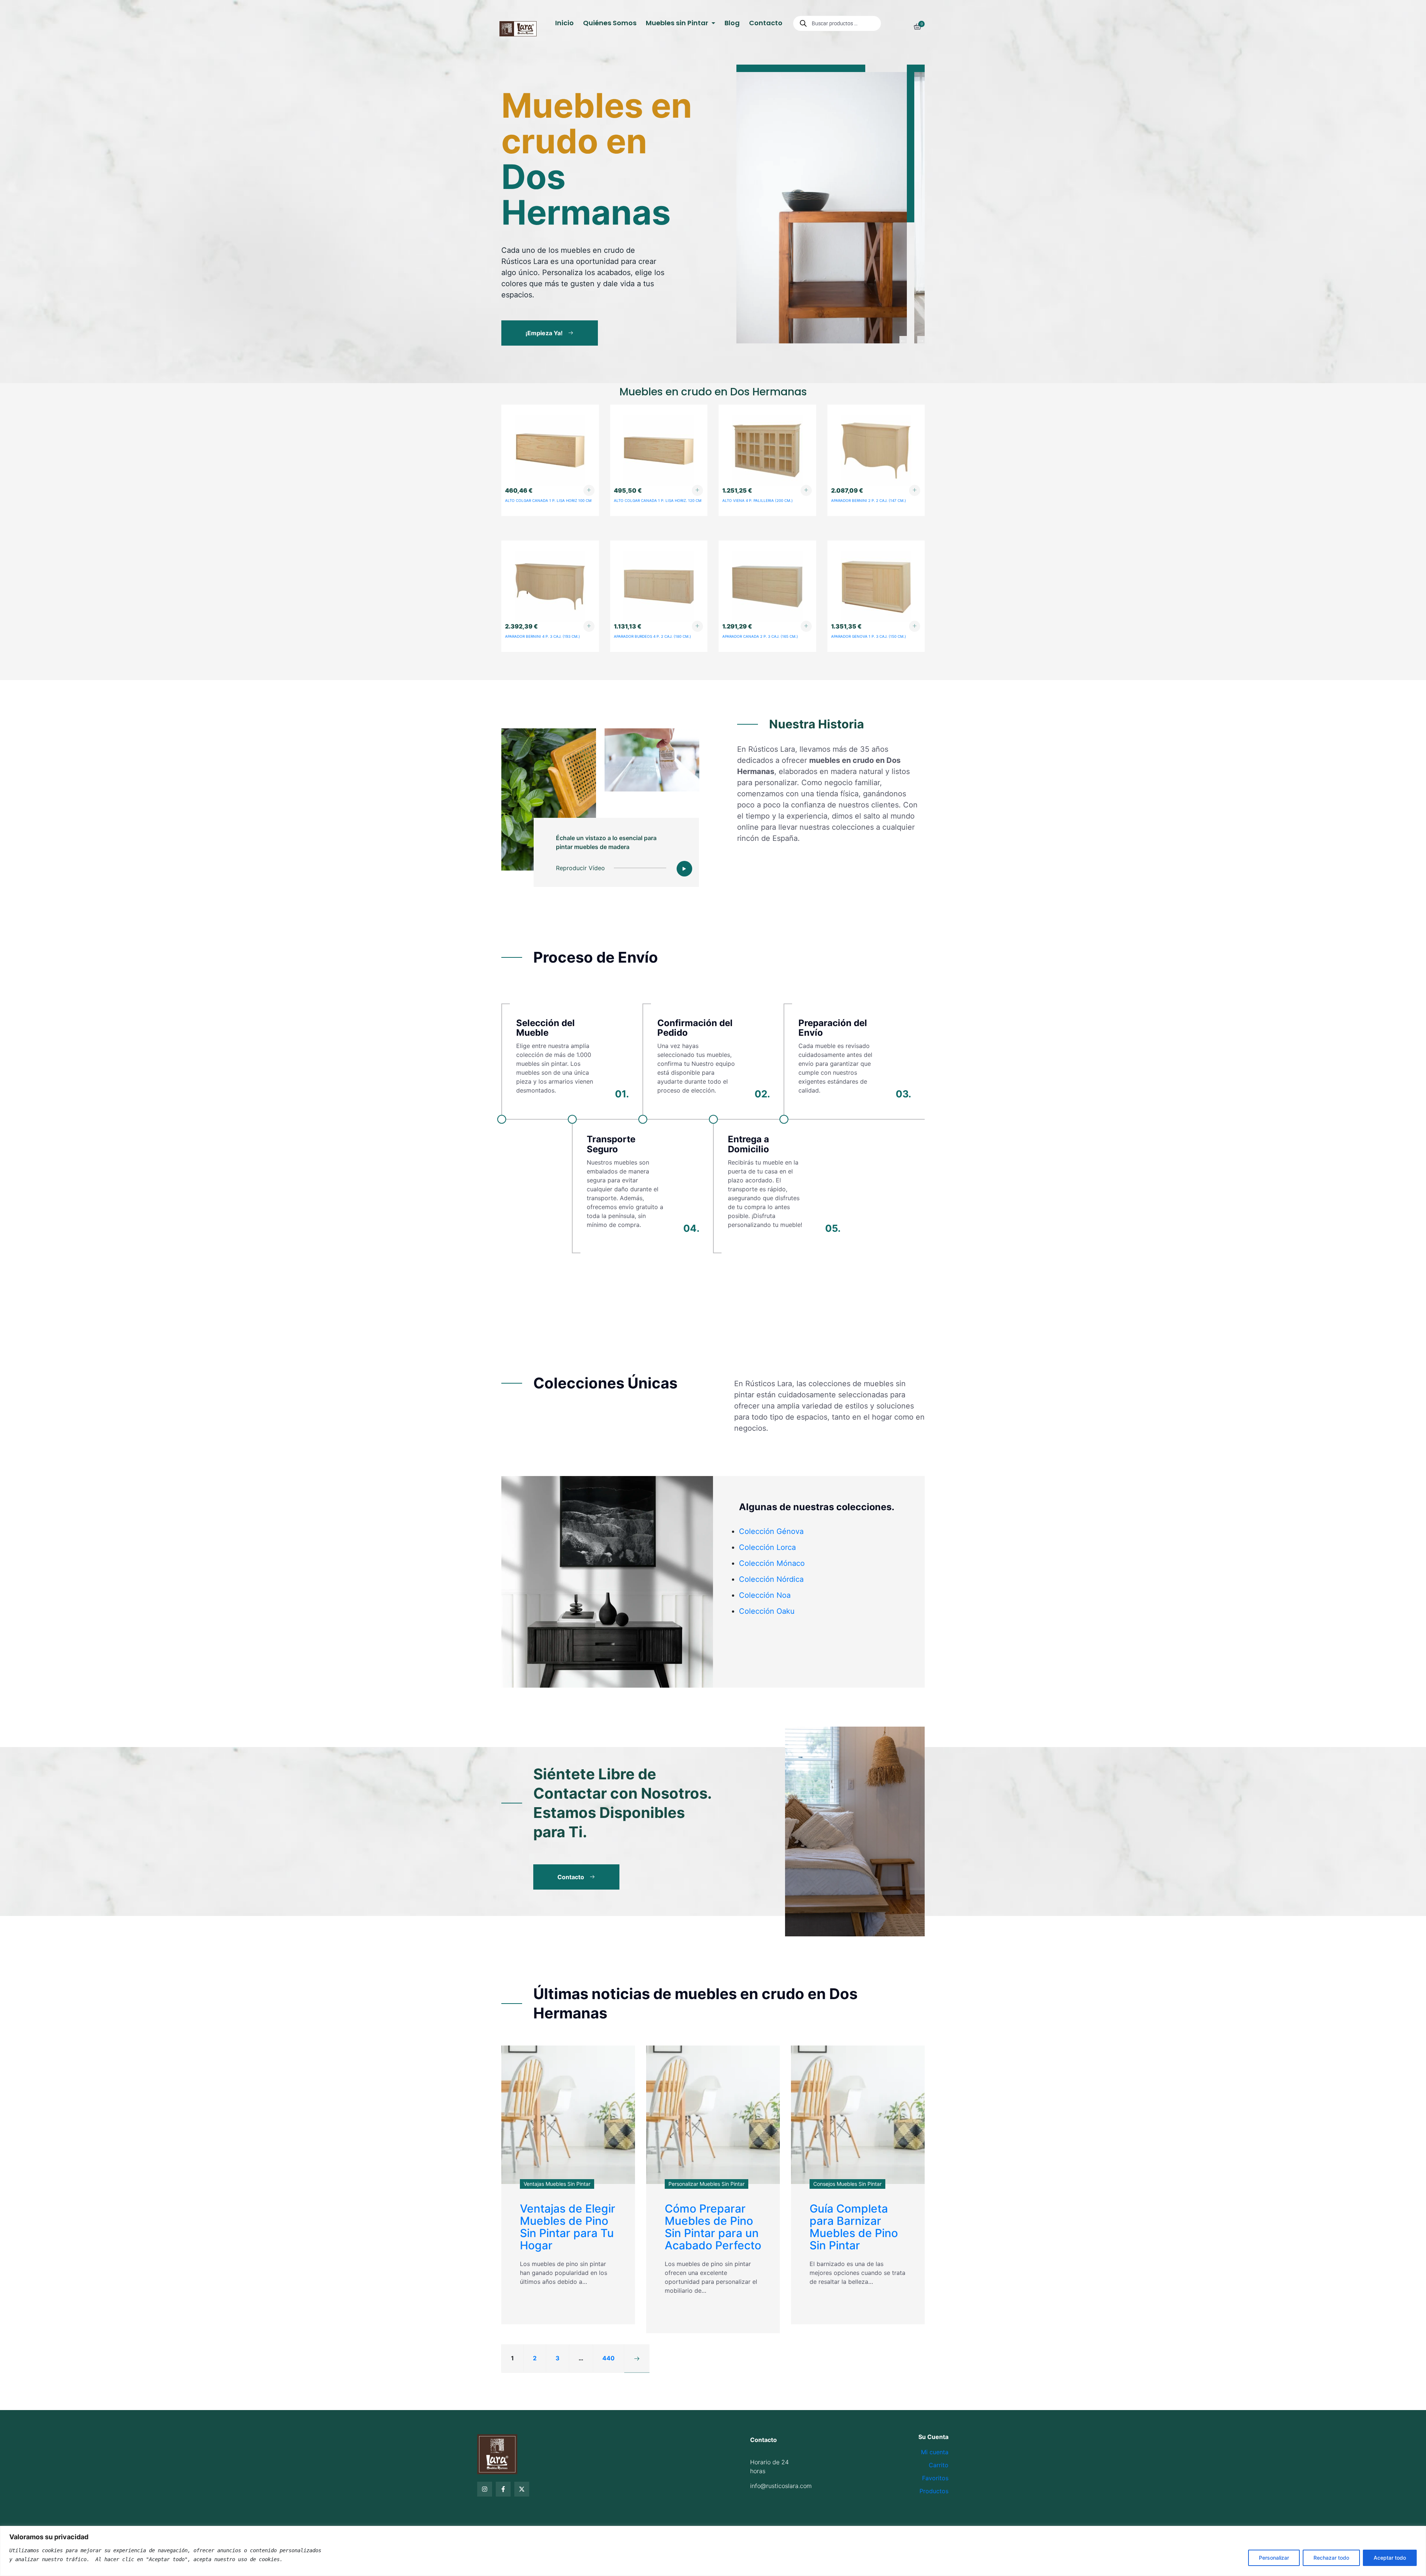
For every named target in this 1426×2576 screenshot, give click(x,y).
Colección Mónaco (772, 1563)
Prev (903, 340)
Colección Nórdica (771, 1579)
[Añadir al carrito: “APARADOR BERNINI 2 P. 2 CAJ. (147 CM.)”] (915, 490)
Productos (934, 2491)
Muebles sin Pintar (678, 23)
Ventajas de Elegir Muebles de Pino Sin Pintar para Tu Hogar (568, 2227)
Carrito (939, 2465)
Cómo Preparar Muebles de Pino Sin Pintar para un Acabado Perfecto (713, 2227)
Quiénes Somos (610, 23)
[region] (713, 2551)
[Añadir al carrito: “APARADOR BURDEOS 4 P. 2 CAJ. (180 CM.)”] (697, 626)
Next (921, 340)
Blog (732, 23)
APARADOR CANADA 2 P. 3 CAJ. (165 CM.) (760, 636)
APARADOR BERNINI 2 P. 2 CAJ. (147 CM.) (869, 500)
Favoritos (935, 2478)
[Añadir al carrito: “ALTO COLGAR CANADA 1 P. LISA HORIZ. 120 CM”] (697, 490)
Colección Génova (771, 1531)
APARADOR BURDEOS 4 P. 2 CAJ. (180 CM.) (652, 636)
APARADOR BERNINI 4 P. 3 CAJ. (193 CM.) (543, 636)
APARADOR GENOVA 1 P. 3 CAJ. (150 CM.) (869, 636)
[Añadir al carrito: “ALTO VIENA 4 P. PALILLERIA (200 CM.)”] (806, 490)
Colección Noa (765, 1595)
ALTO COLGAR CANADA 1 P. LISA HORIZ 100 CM (548, 500)
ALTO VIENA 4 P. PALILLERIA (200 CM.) (758, 500)
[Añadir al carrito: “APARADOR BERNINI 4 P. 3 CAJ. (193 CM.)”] (589, 626)
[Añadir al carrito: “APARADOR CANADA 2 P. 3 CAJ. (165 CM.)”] (806, 626)
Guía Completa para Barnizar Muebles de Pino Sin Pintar (854, 2227)
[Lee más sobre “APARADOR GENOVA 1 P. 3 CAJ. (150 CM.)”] (915, 626)
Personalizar (1274, 2558)
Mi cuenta (935, 2452)
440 (608, 2358)
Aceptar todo (1390, 2558)
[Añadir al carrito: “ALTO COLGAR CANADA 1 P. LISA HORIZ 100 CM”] (589, 490)
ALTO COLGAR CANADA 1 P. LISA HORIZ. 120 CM (658, 500)
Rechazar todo (1331, 2558)
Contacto (766, 23)
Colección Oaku (767, 1611)
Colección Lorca (767, 1547)
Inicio (564, 23)
